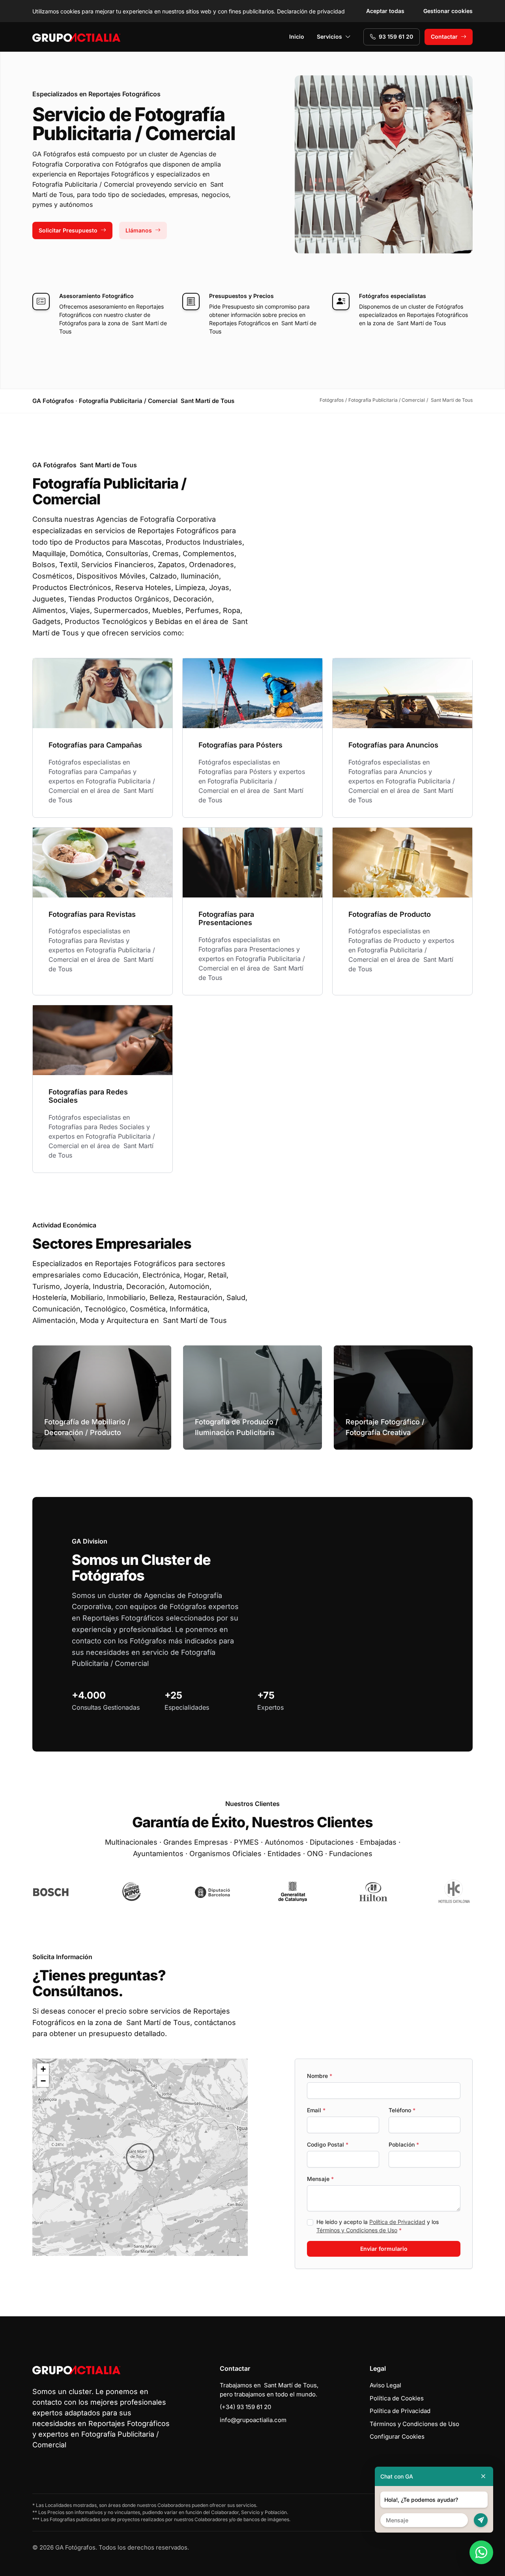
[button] (140, 2157)
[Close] (483, 2476)
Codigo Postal (328, 2144)
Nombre (320, 2076)
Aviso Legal (385, 2385)
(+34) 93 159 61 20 (245, 2407)
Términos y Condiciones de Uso (357, 2230)
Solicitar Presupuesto (68, 230)
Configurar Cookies (397, 2436)
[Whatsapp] (481, 2552)
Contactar (444, 37)
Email (316, 2110)
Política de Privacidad (397, 2222)
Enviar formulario (384, 2249)
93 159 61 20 (396, 37)
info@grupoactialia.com (253, 2420)
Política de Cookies (397, 2398)
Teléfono (402, 2110)
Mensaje (320, 2179)
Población (404, 2144)
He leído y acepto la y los (378, 2226)
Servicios (329, 37)
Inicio (297, 37)
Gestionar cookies (448, 11)
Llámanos (139, 230)
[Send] (481, 2520)
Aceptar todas (385, 11)
